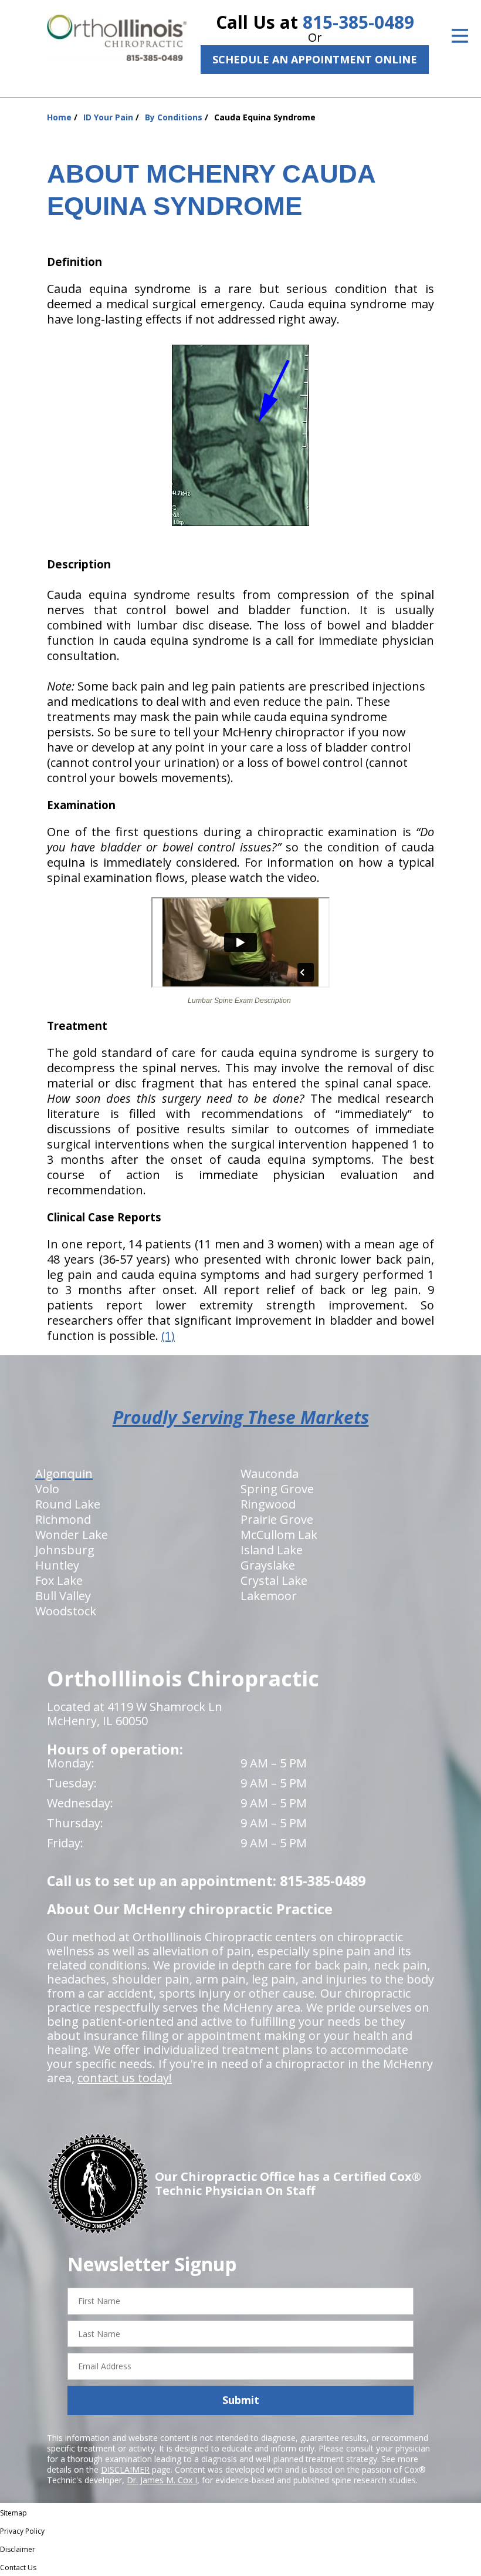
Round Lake (68, 1504)
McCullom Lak (279, 1535)
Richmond (63, 1519)
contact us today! (125, 2078)
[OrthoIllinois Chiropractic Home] (117, 38)
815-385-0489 (358, 22)
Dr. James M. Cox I (162, 2480)
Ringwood (268, 1504)
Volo (47, 1489)
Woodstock (66, 1611)
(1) (168, 1336)
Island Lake (272, 1550)
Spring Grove (277, 1489)
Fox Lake (59, 1580)
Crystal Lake (274, 1580)
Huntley (57, 1565)
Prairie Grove (277, 1519)
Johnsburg (65, 1550)
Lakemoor (269, 1596)
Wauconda (270, 1474)
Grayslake (268, 1565)
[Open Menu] (460, 36)
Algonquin (64, 1474)
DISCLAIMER (125, 2469)
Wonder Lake (72, 1535)
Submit (241, 2400)
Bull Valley (63, 1596)
